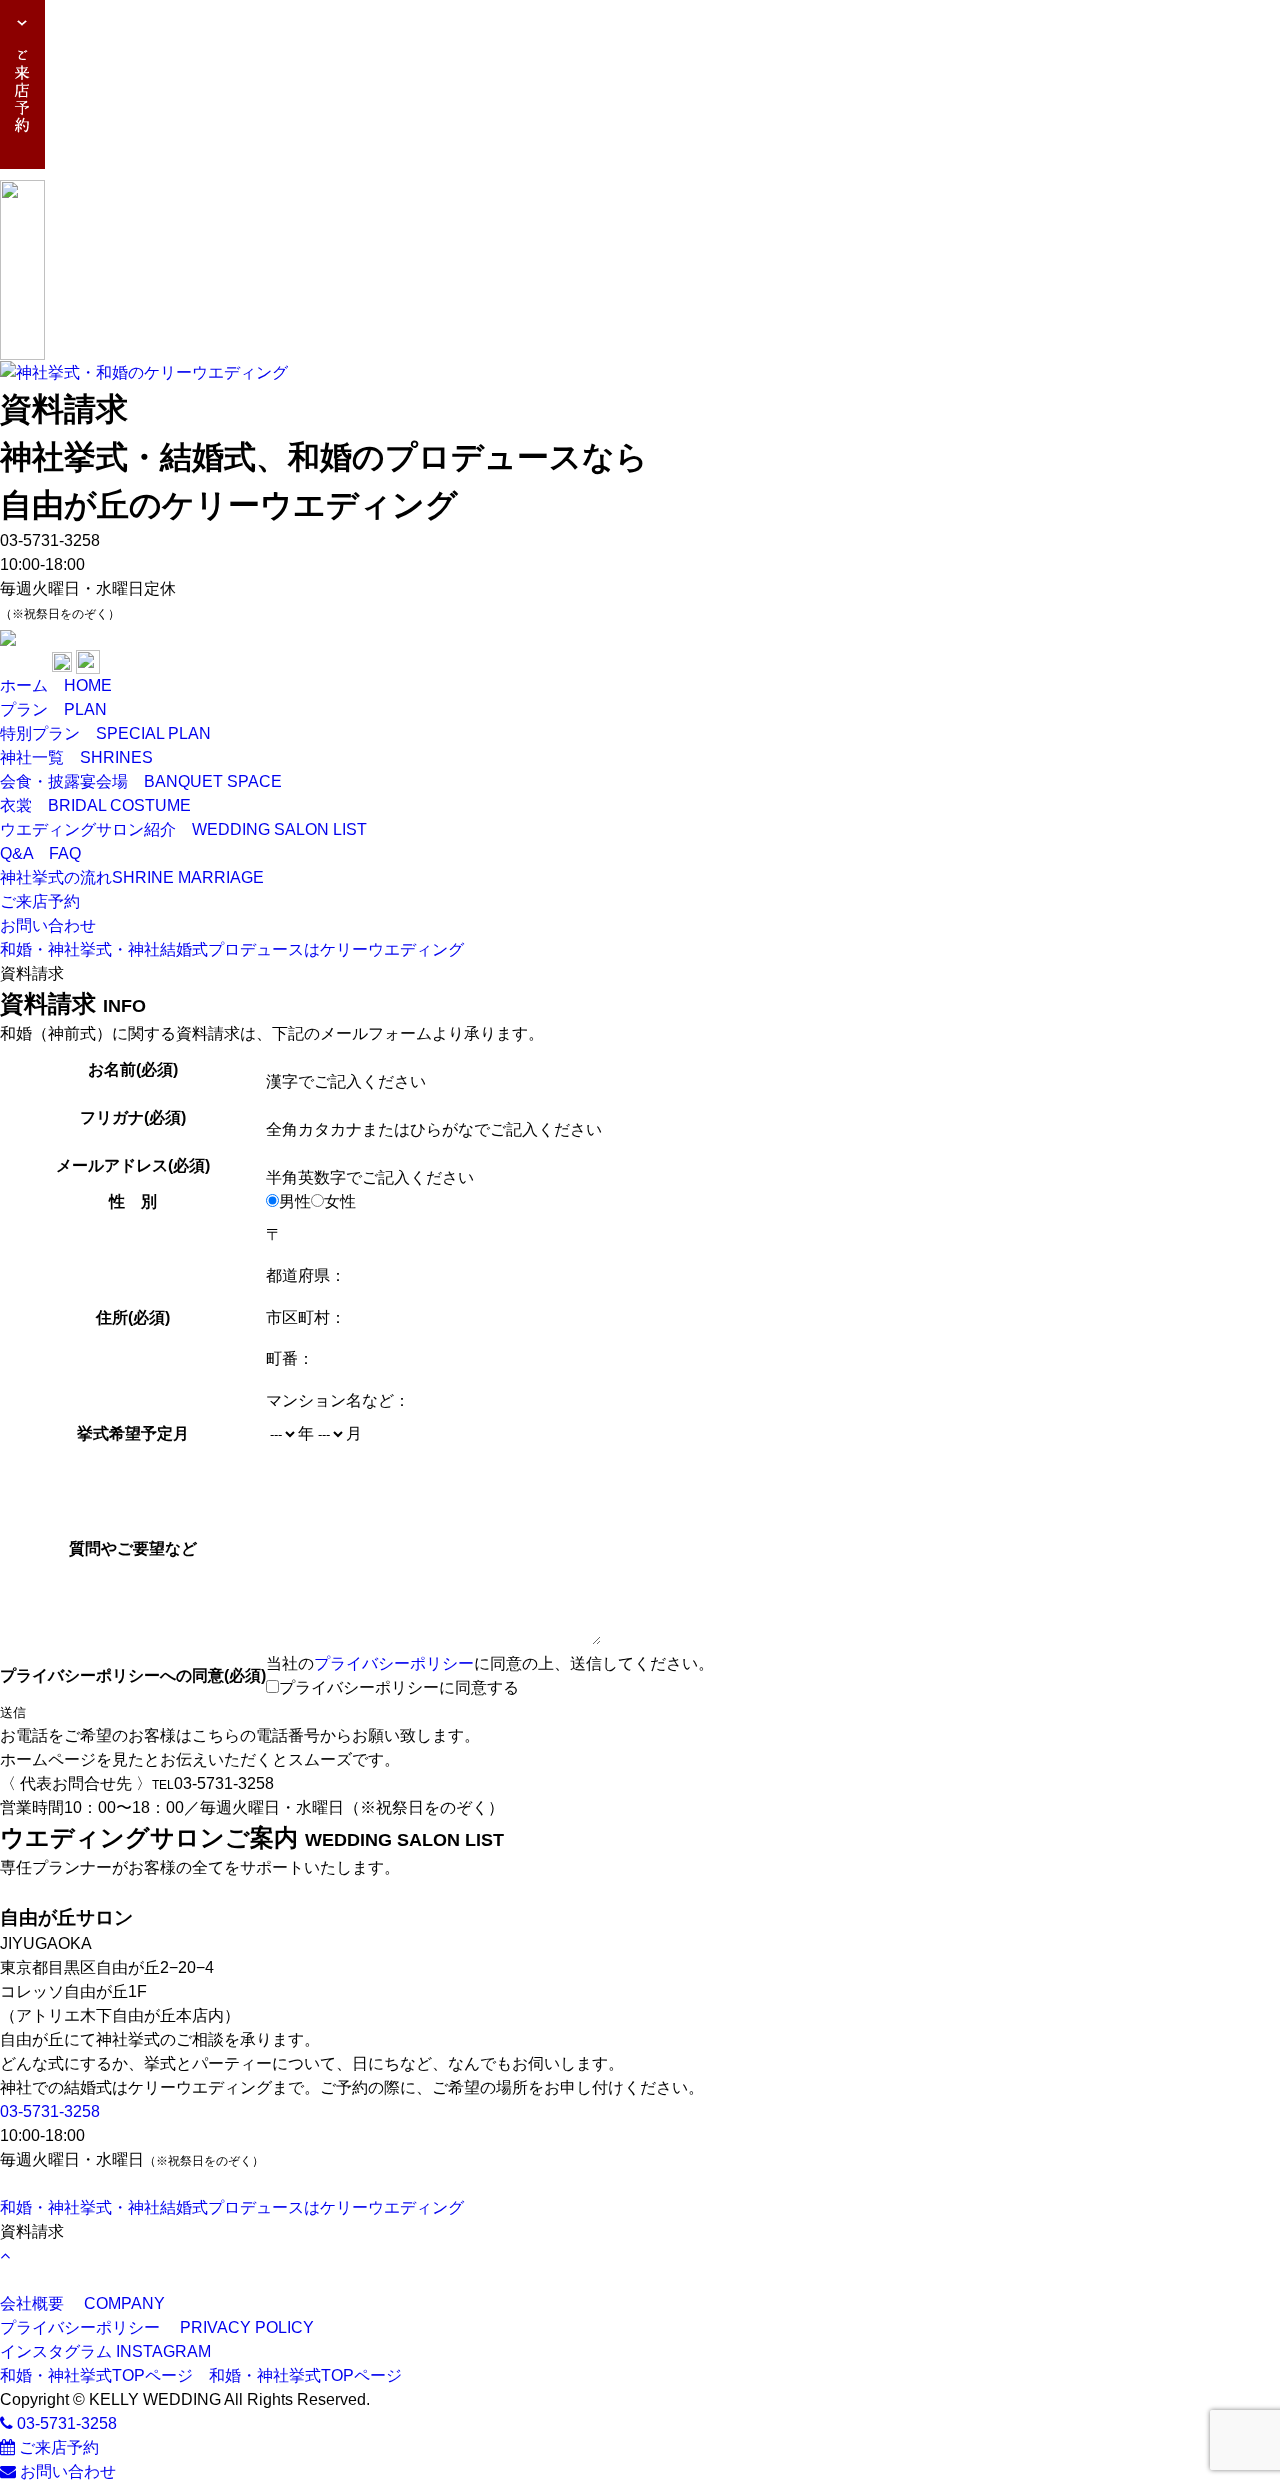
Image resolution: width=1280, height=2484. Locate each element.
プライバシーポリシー (394, 1663)
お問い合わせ (66, 2471)
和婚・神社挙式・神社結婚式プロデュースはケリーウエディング (232, 949)
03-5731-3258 (50, 2111)
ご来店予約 (57, 2447)
